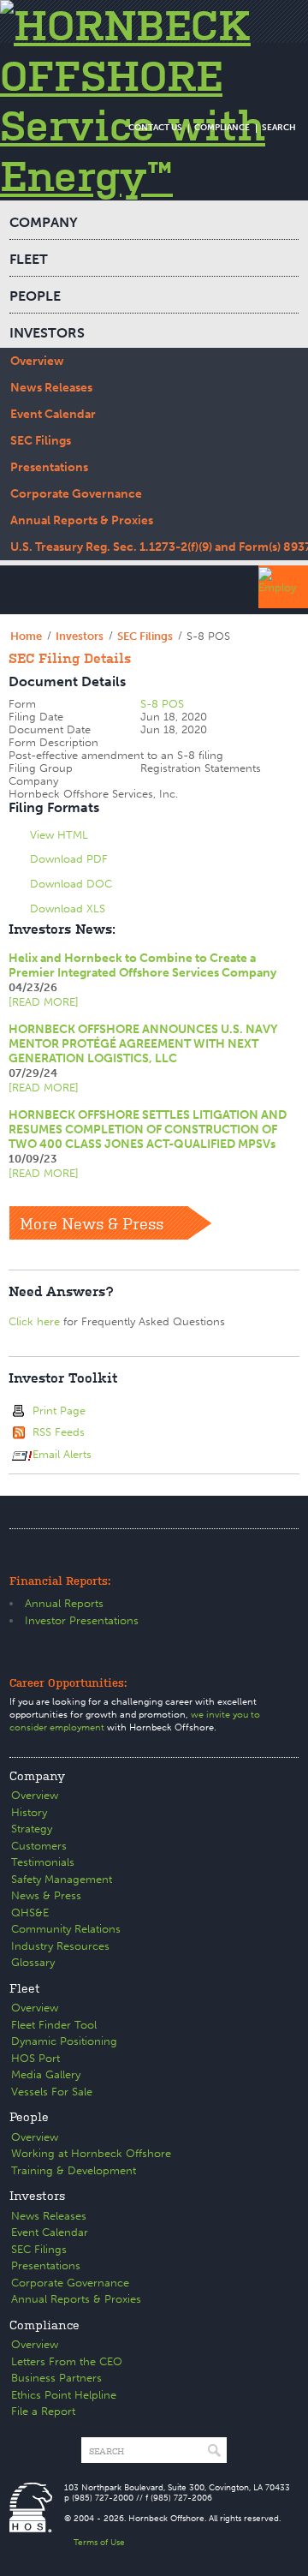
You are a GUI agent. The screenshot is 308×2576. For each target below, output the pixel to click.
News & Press (46, 1895)
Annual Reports (64, 1603)
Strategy (32, 1829)
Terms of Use (99, 2543)
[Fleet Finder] (283, 587)
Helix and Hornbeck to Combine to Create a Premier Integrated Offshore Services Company (142, 965)
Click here (34, 1321)
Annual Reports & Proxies (82, 520)
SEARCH (279, 128)
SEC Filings (41, 441)
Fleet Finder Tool (54, 2025)
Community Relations (66, 1929)
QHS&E (30, 1913)
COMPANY (44, 222)
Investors (80, 636)
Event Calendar (53, 414)
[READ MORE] (44, 1002)
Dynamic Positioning (64, 2041)
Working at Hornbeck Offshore (91, 2153)
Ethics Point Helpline (64, 2395)
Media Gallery (46, 2074)
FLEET (29, 259)
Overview (37, 361)
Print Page (59, 1411)
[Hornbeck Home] (154, 100)
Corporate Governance (76, 494)
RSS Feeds (59, 1432)
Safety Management (62, 1879)
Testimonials (43, 1862)
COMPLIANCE (222, 128)
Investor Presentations (82, 1620)
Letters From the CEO (67, 2361)
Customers (39, 1846)
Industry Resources (60, 1946)
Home (26, 636)
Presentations (49, 467)
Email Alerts (62, 1454)
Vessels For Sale (52, 2092)
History (29, 1812)
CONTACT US (155, 128)
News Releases (51, 388)
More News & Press (92, 1222)
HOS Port (36, 2058)
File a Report (43, 2411)
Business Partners (56, 2378)
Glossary (33, 1962)
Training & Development (74, 2170)
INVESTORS (47, 333)
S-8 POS (162, 704)
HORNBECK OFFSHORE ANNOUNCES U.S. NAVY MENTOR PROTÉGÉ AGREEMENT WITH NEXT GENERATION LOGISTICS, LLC (143, 1044)
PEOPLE (35, 296)
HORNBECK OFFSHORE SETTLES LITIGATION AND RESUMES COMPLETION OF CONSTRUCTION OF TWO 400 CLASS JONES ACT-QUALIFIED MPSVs (148, 1130)
